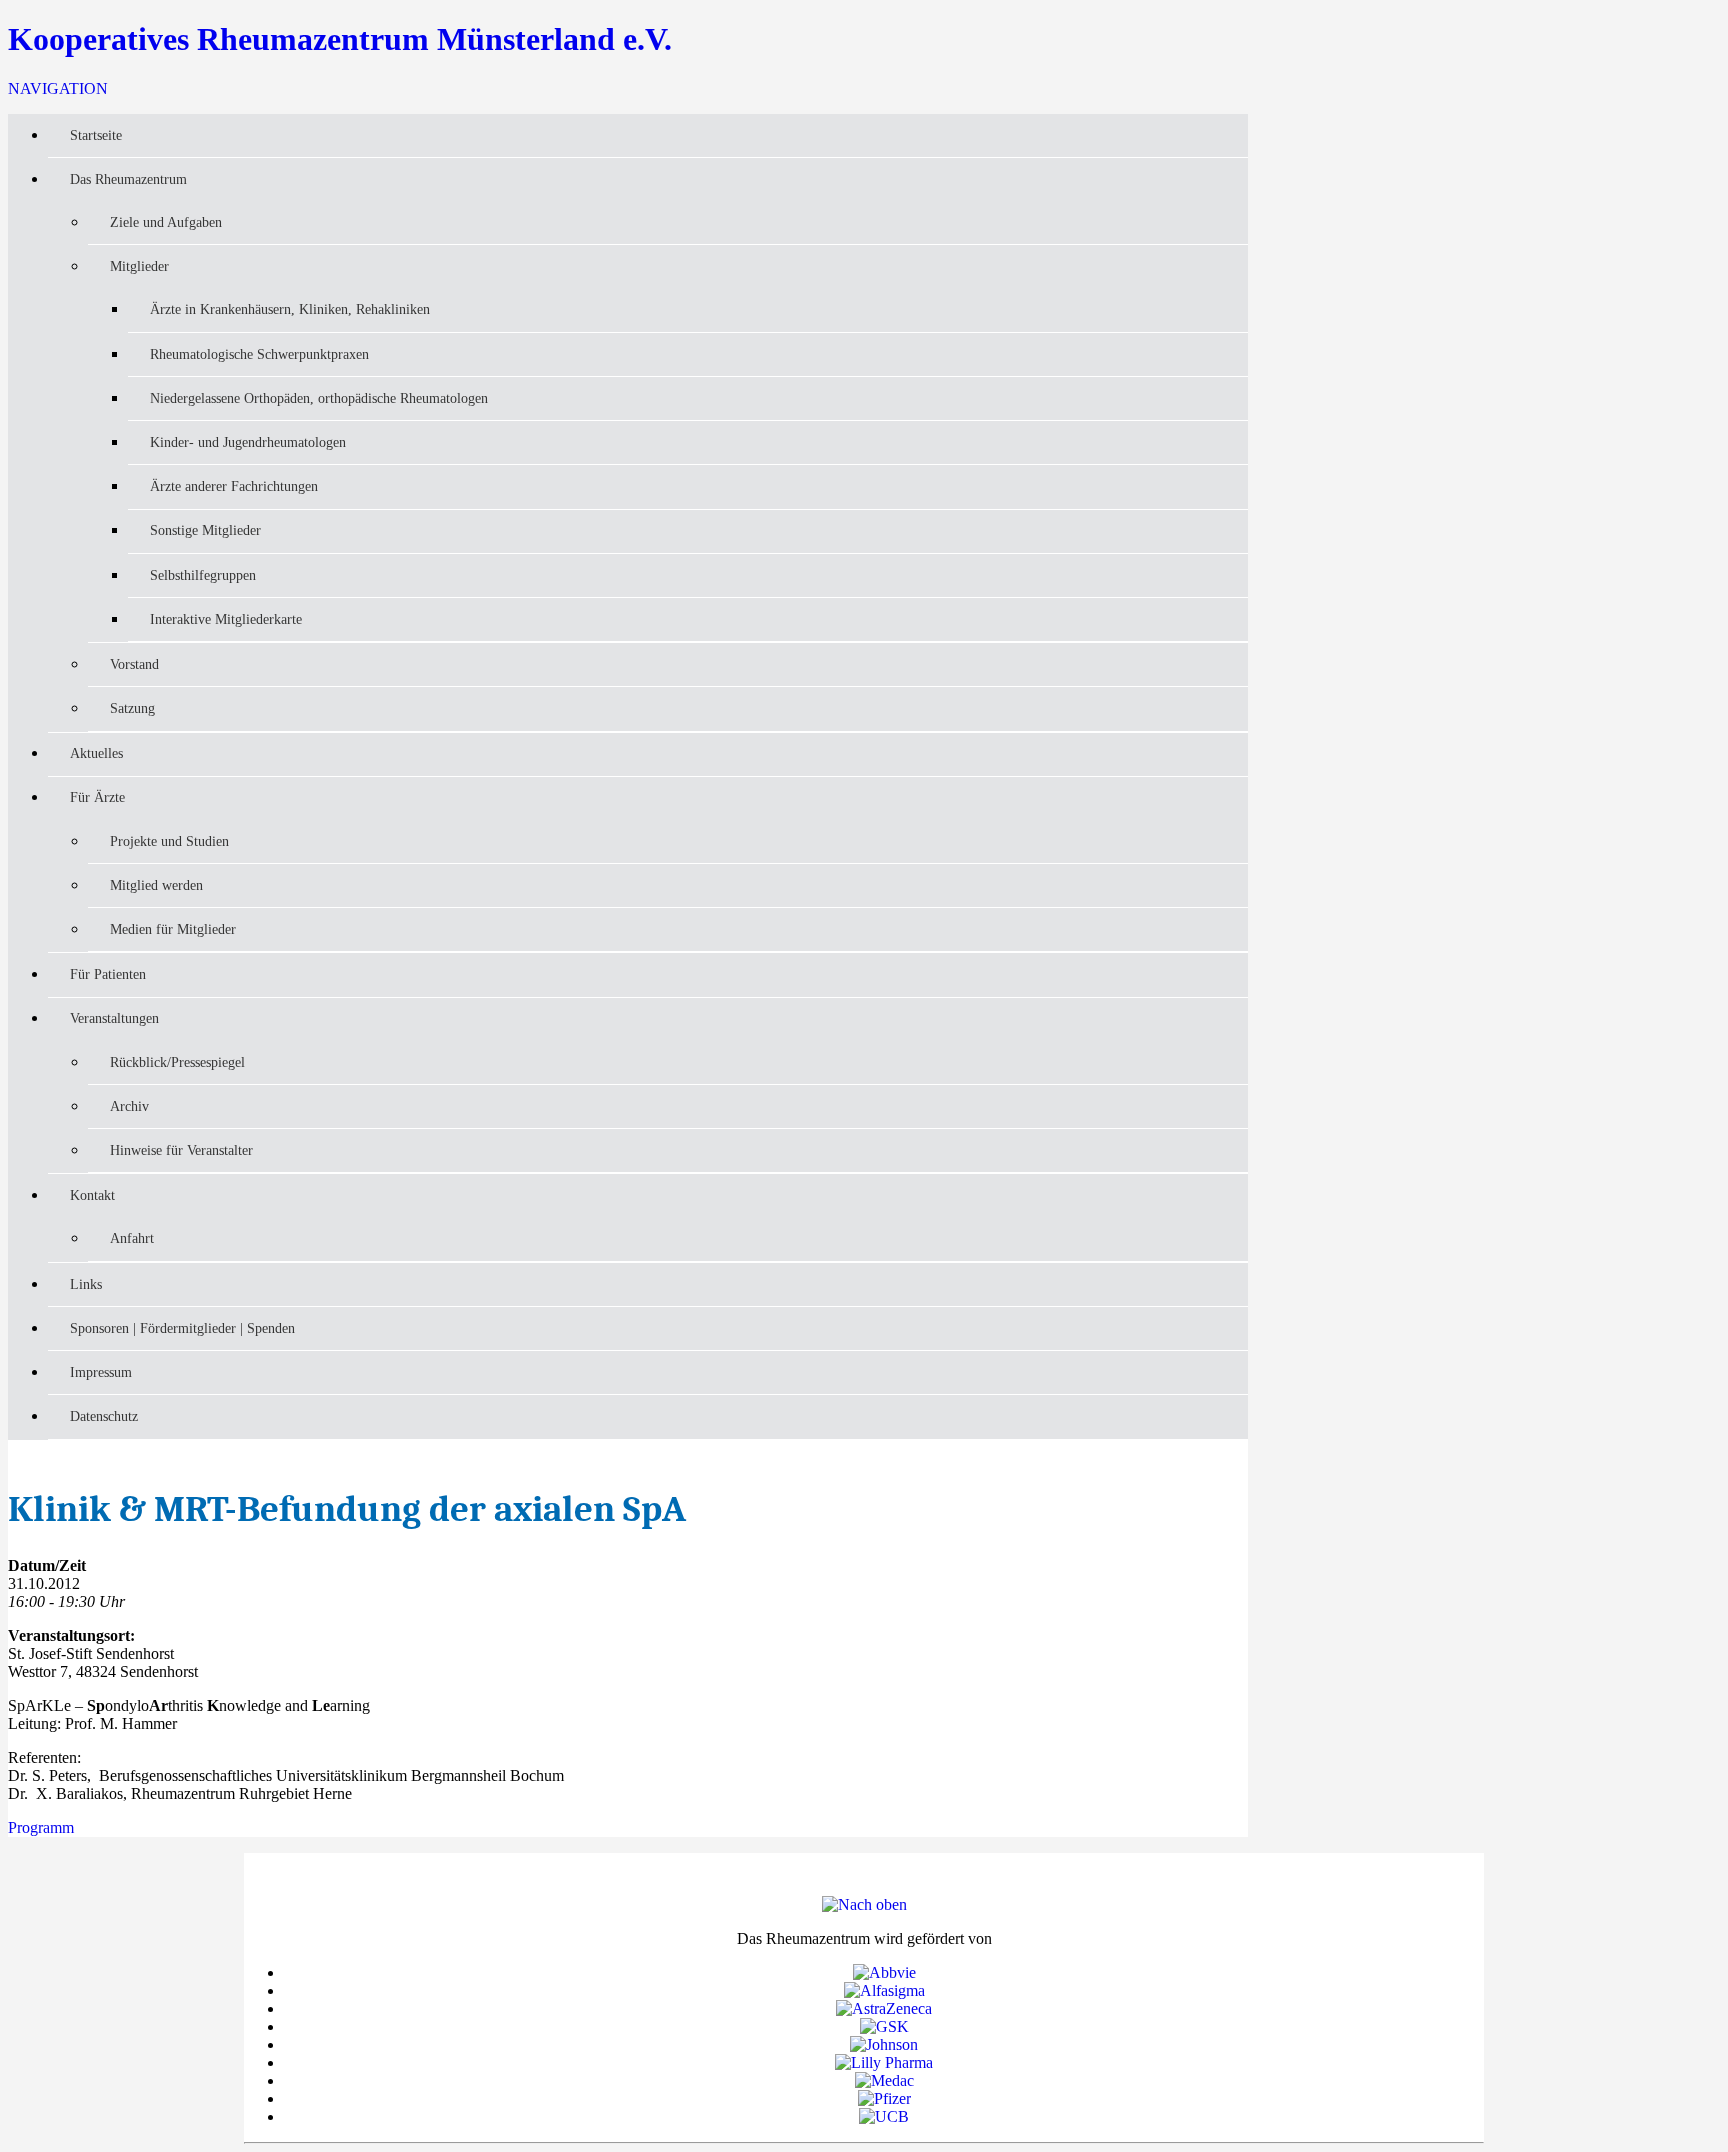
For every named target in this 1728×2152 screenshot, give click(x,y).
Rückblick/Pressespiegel (177, 1062)
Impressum (101, 1372)
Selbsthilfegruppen (203, 575)
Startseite (96, 135)
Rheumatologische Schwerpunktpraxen (259, 354)
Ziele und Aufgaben (166, 222)
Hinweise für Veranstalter (181, 1150)
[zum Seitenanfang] (864, 1904)
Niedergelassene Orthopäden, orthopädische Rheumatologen (319, 398)
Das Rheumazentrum (128, 179)
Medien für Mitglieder (173, 929)
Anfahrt (132, 1238)
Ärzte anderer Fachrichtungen (234, 486)
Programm (41, 1827)
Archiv (129, 1106)
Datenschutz (104, 1416)
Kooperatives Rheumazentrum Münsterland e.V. (340, 39)
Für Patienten (108, 974)
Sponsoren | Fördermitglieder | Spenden (182, 1328)
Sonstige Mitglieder (205, 530)
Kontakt (92, 1195)
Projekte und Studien (169, 841)
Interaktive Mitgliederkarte (226, 619)
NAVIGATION (58, 88)
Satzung (132, 708)
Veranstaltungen (114, 1018)
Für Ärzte (97, 797)
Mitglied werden (156, 885)
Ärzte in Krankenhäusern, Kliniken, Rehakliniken (290, 309)
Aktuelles (96, 753)
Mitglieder (139, 266)
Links (86, 1284)
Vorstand (134, 664)
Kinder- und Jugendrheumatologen (248, 442)
